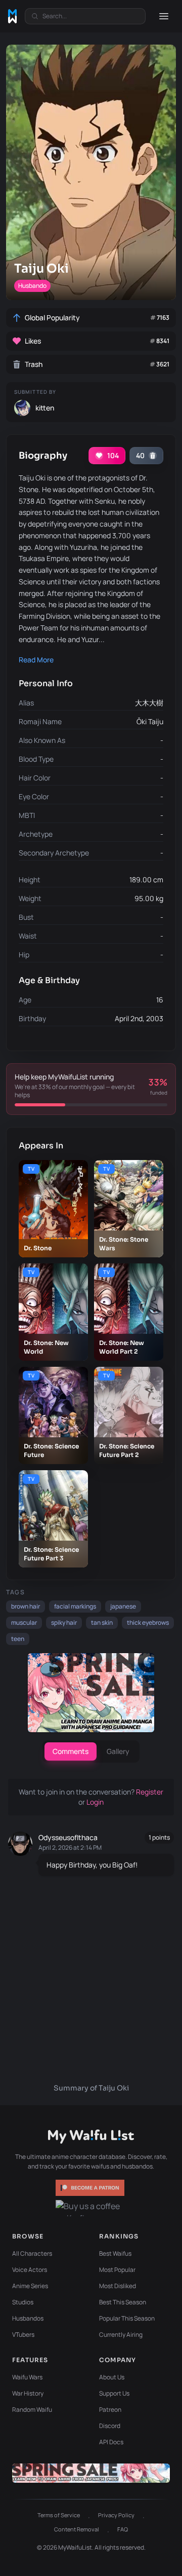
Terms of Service (59, 2515)
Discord (110, 2426)
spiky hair (64, 1622)
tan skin (102, 1622)
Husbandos (28, 2318)
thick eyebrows (148, 1622)
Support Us (114, 2393)
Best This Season (123, 2302)
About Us (112, 2377)
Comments (71, 1751)
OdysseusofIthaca (68, 1837)
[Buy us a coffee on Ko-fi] (91, 2208)
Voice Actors (30, 2270)
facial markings (75, 1606)
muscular (24, 1622)
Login (95, 1802)
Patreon (110, 2410)
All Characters (32, 2253)
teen (18, 1639)
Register (150, 1792)
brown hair (26, 1606)
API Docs (111, 2442)
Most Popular (117, 2270)
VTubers (23, 2335)
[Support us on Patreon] (91, 2188)
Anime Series (30, 2286)
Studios (23, 2302)
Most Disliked (118, 2286)
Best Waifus (115, 2253)
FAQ (123, 2529)
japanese (123, 1606)
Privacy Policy (116, 2515)
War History (28, 2393)
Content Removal (77, 2529)
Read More (36, 660)
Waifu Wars (27, 2377)
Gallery (118, 1751)
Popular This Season (127, 2318)
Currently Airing (121, 2335)
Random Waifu (32, 2410)
